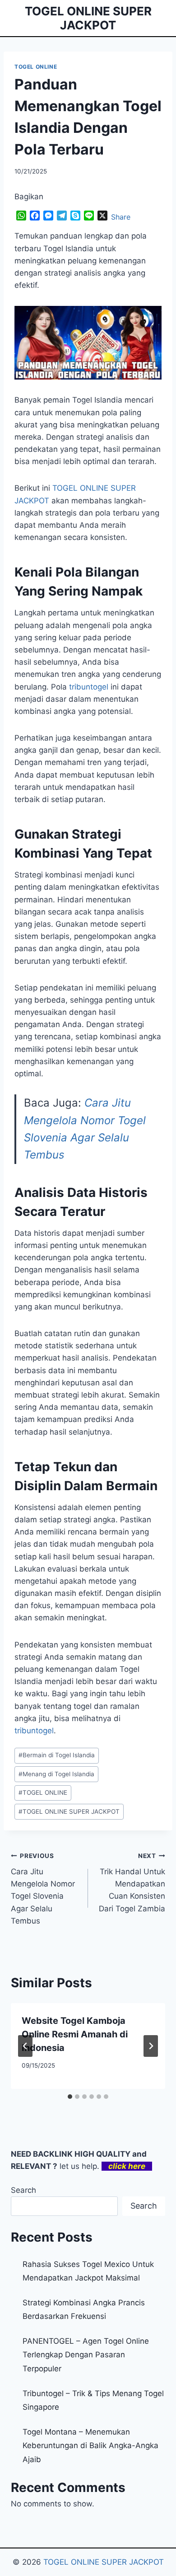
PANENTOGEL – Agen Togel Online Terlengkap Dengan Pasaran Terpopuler (86, 2355)
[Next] (151, 2046)
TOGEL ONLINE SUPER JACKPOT (69, 1811)
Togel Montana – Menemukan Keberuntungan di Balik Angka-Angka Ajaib (90, 2446)
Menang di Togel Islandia (56, 1774)
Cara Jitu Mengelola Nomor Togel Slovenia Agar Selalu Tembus (43, 1889)
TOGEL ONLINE (36, 67)
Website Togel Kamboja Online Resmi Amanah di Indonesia (75, 2034)
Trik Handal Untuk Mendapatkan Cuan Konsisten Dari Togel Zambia (132, 1882)
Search (23, 2190)
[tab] (70, 2097)
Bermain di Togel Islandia (57, 1755)
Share (121, 217)
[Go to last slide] (25, 2046)
